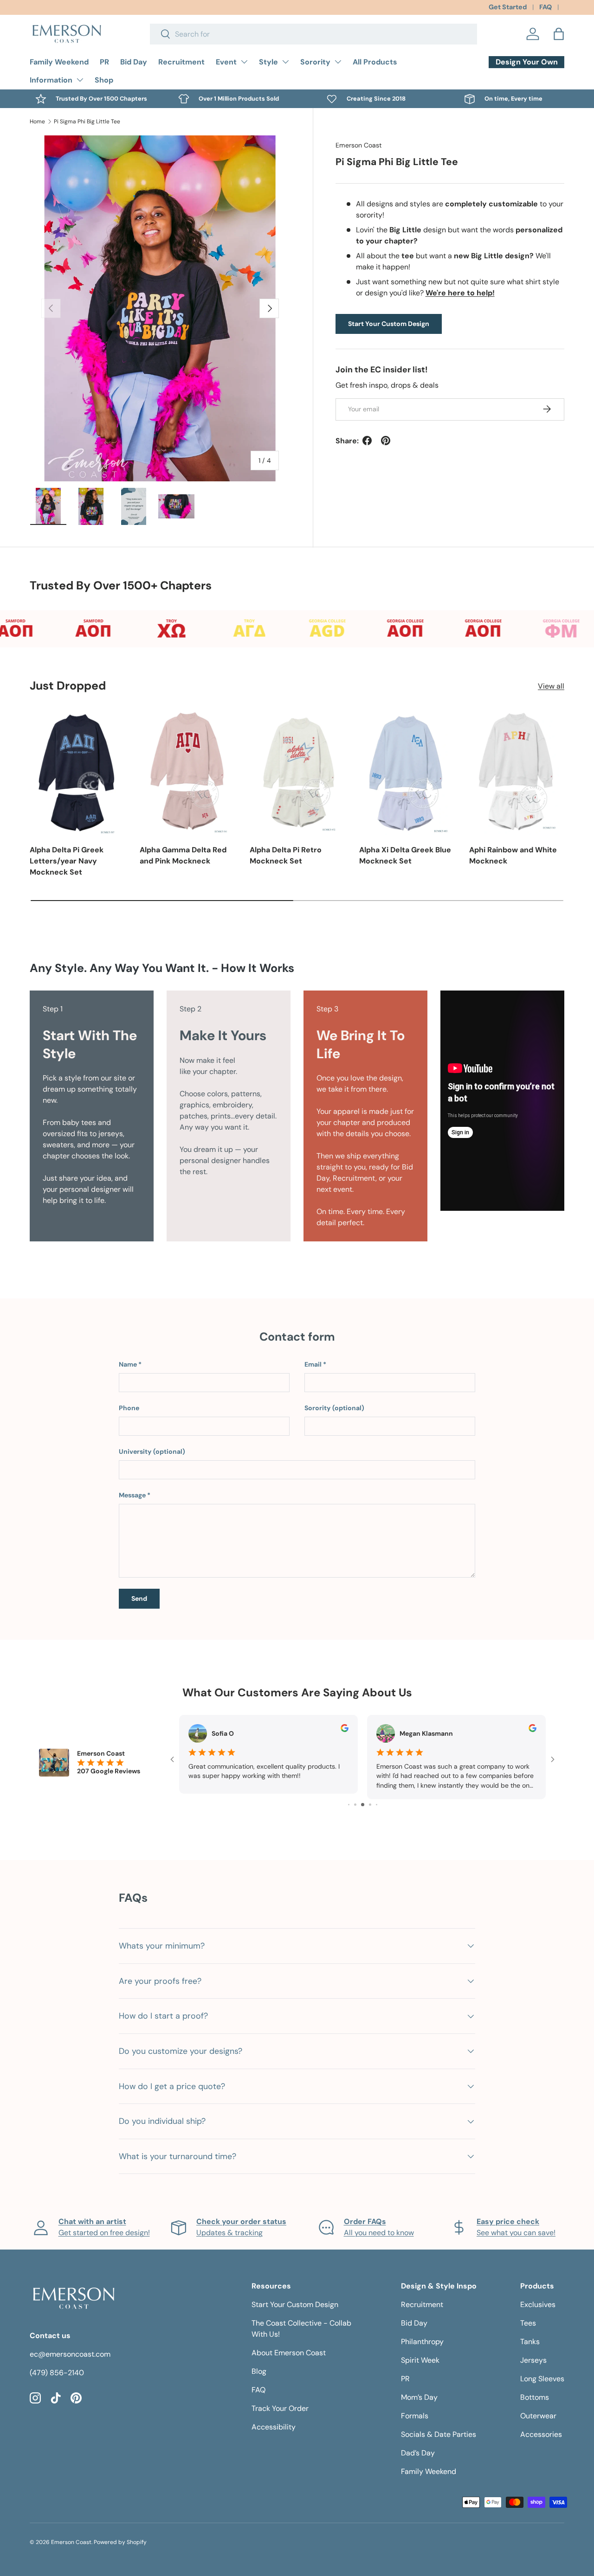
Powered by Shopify (120, 2542)
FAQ (546, 7)
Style (268, 62)
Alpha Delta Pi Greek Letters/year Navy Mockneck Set (67, 861)
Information (51, 80)
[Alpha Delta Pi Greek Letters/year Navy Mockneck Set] (77, 772)
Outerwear (538, 2416)
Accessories (541, 2434)
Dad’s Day (418, 2453)
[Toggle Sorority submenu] (338, 62)
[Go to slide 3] (349, 1805)
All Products (375, 62)
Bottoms (535, 2397)
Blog (259, 2371)
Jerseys (533, 2360)
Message (132, 1495)
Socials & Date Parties (439, 2434)
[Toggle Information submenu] (80, 80)
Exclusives (538, 2304)
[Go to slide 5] (363, 1805)
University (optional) (152, 1451)
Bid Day (134, 62)
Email (313, 1364)
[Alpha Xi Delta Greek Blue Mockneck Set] (407, 772)
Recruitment (181, 62)
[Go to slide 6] (370, 1805)
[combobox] (313, 34)
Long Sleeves (542, 2379)
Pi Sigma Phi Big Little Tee (87, 121)
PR (104, 62)
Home (37, 121)
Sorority (315, 62)
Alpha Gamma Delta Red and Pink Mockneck (183, 855)
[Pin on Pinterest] (386, 441)
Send (139, 1598)
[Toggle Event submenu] (244, 62)
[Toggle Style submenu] (285, 62)
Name (128, 1364)
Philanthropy (422, 2342)
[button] (559, 34)
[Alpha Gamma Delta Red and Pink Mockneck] (187, 772)
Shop (104, 80)
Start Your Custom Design (389, 324)
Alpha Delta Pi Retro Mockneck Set (286, 855)
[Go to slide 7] (377, 1805)
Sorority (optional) (334, 1408)
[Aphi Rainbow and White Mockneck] (517, 772)
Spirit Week (420, 2360)
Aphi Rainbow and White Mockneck (513, 855)
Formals (415, 2416)
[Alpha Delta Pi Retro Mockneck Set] (297, 772)
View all (551, 686)
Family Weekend (59, 62)
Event (226, 62)
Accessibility (274, 2427)
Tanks (530, 2342)
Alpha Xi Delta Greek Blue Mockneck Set (405, 855)
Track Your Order (280, 2408)
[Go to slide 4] (355, 1805)
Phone (129, 1408)
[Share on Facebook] (367, 441)
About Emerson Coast (289, 2353)
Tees (528, 2323)
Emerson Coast (359, 145)
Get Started (508, 7)
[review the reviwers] (345, 1730)
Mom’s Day (419, 2397)
